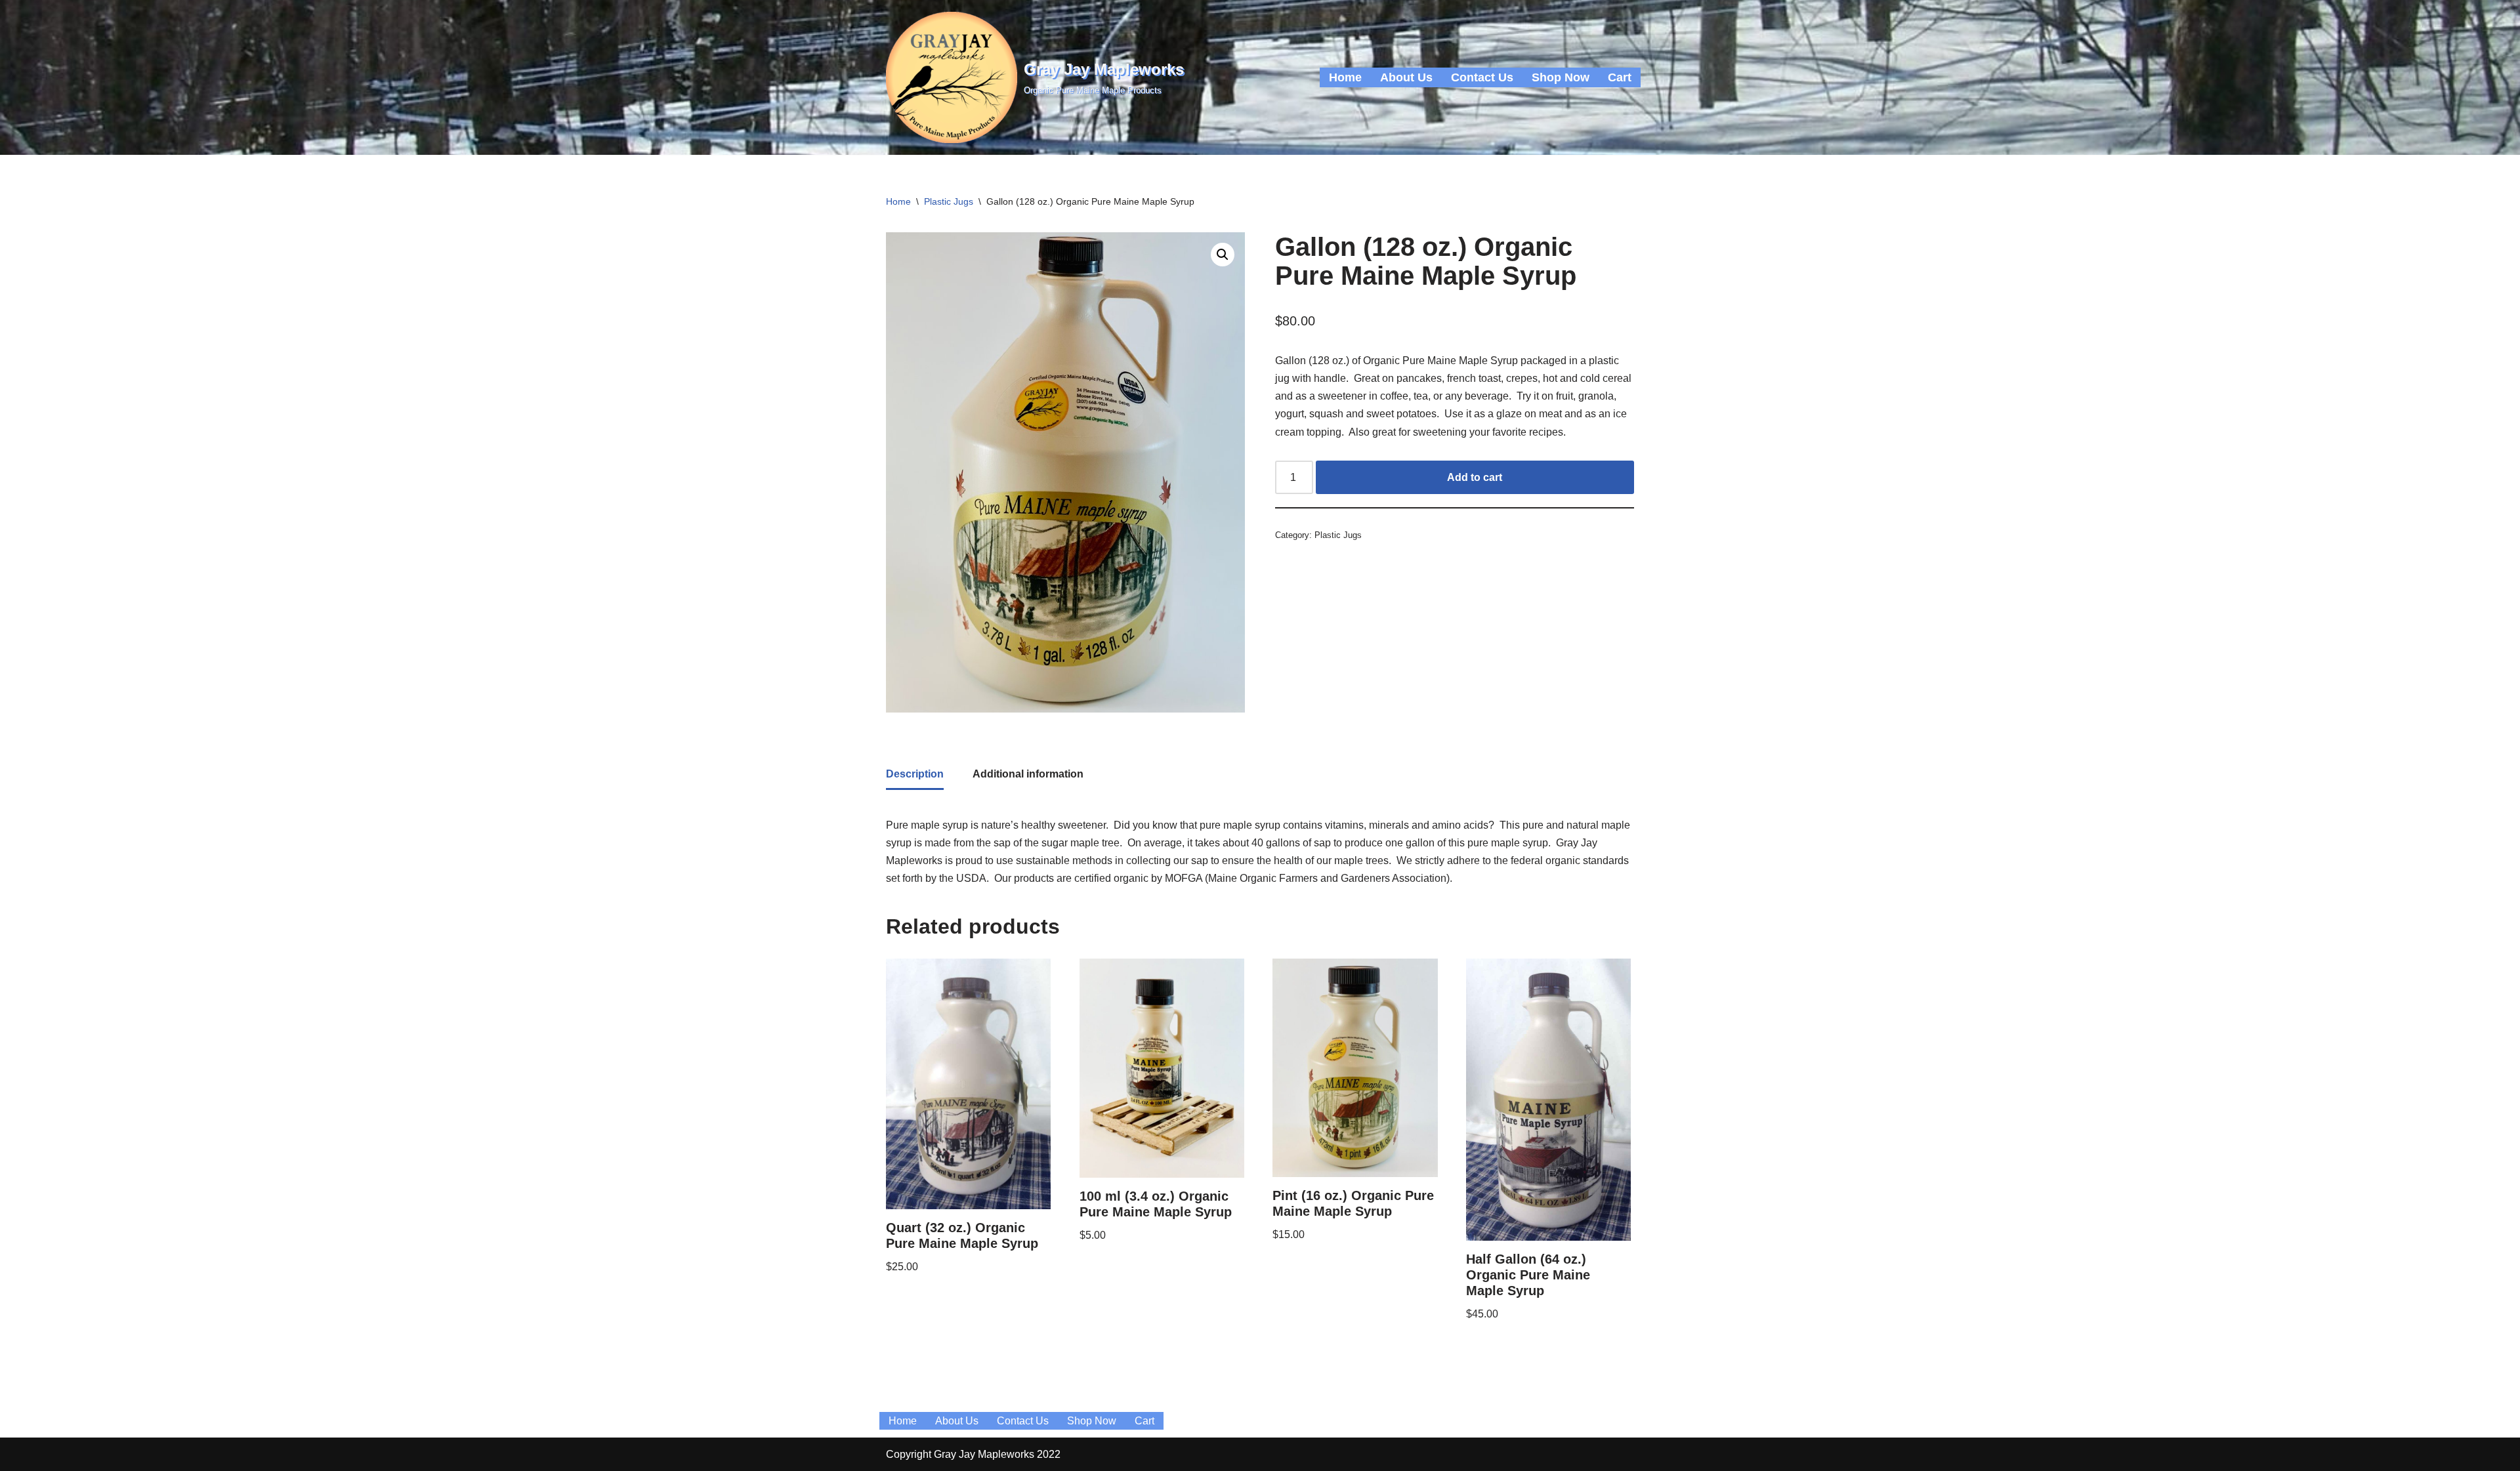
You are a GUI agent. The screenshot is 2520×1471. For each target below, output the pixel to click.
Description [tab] (915, 774)
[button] (1223, 255)
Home (1345, 77)
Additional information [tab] (1028, 774)
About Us (1406, 77)
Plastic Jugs (949, 201)
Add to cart (1475, 477)
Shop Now (1561, 77)
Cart (1620, 77)
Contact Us (1482, 77)
